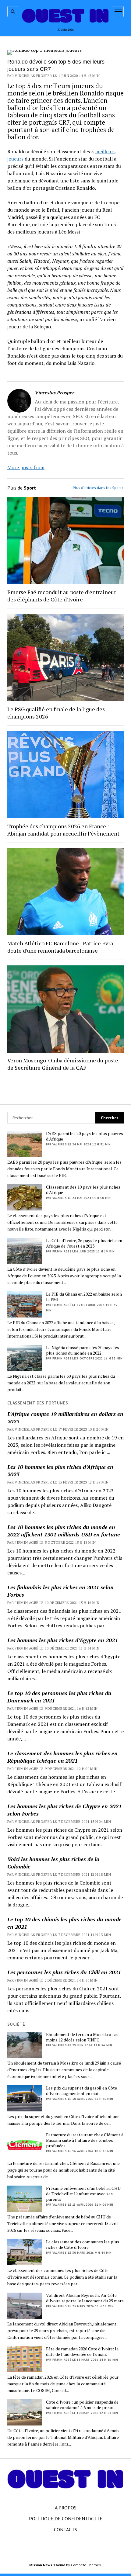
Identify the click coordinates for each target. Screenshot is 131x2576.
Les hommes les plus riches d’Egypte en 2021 (63, 1640)
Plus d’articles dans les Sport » (98, 488)
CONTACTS (65, 2529)
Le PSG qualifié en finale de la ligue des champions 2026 (56, 713)
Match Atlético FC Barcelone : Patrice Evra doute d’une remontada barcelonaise (60, 947)
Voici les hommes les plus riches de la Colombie (53, 1863)
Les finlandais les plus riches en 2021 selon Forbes (60, 1591)
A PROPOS (66, 2508)
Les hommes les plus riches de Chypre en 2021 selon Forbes (64, 1810)
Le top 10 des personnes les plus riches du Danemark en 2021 (59, 1697)
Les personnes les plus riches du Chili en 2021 (64, 1972)
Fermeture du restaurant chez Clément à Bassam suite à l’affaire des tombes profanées (85, 2140)
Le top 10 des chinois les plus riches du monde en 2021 (64, 1923)
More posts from (26, 467)
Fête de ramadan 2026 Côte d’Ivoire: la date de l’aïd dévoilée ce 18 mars (82, 2352)
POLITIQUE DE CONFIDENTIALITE (66, 2519)
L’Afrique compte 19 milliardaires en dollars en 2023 (65, 1418)
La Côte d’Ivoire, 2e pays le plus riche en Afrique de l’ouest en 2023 (84, 1243)
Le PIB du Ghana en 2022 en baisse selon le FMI (84, 1297)
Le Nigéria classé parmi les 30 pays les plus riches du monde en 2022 (83, 1350)
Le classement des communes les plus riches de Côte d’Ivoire (83, 2245)
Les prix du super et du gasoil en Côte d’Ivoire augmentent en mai (81, 2091)
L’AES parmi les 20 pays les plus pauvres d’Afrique (85, 1136)
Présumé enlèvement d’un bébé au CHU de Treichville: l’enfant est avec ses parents (83, 2194)
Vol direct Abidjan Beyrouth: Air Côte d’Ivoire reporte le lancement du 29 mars (85, 2298)
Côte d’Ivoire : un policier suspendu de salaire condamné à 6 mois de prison (82, 2405)
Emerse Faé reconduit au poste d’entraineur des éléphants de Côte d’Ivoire (62, 596)
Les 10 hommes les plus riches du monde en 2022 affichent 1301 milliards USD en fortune (64, 1531)
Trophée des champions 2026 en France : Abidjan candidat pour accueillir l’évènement (63, 830)
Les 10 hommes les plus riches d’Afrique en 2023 (60, 1470)
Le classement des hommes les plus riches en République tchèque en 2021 (62, 1757)
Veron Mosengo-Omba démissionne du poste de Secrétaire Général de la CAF (63, 1064)
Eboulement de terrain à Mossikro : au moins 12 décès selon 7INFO (82, 2037)
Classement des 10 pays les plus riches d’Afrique (83, 1190)
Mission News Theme (47, 2565)
